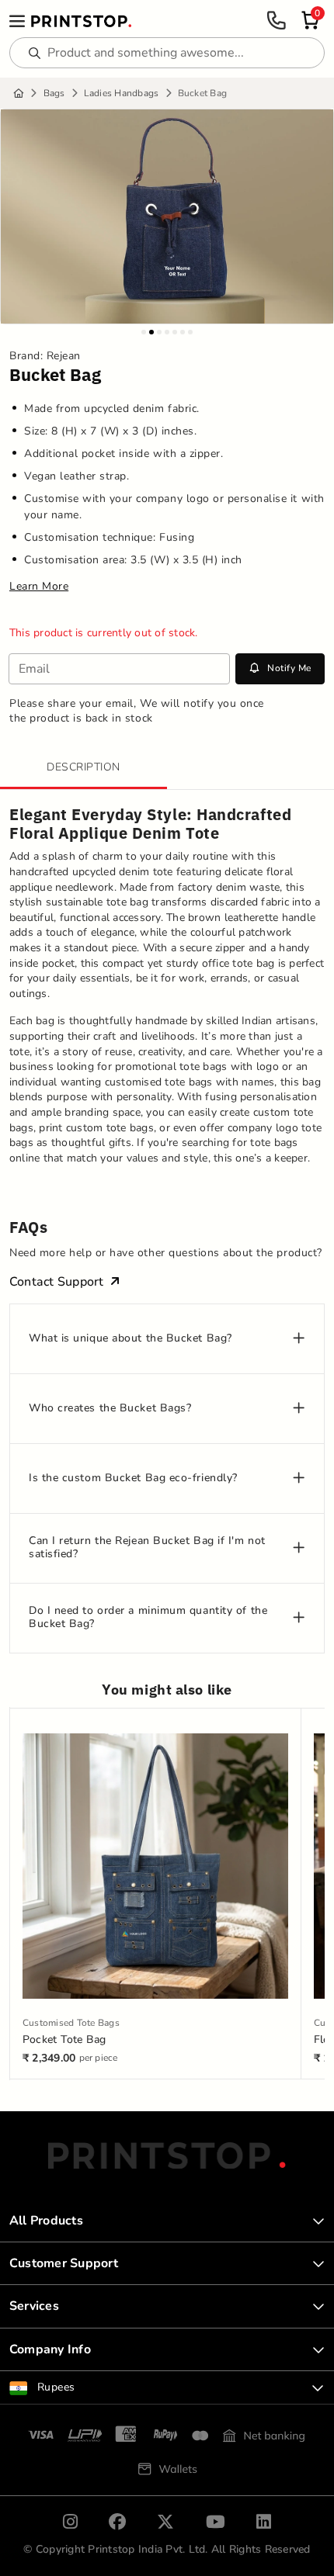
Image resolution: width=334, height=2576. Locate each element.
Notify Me (289, 668)
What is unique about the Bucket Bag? (130, 1339)
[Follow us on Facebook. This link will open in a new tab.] (117, 2522)
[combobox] (167, 2387)
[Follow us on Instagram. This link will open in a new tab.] (70, 2522)
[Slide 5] (175, 332)
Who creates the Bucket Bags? (110, 1409)
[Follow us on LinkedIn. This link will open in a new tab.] (264, 2522)
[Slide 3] (159, 332)
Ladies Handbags (122, 93)
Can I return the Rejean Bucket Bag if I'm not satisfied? (147, 1548)
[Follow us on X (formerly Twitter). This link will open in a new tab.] (165, 2522)
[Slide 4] (167, 332)
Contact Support (57, 1282)
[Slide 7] (190, 332)
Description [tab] (83, 767)
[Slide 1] (144, 332)
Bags (54, 93)
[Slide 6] (183, 332)
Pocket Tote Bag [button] (64, 2039)
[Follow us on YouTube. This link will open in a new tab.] (216, 2522)
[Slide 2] (151, 332)
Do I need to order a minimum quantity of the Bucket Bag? (148, 1618)
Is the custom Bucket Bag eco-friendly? (133, 1478)
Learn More (39, 587)
